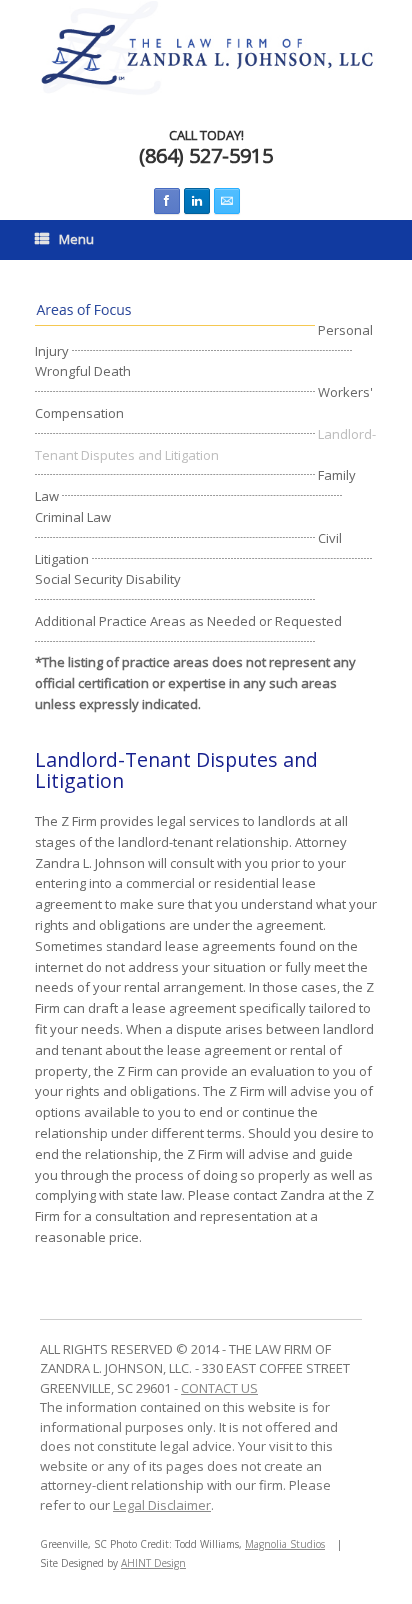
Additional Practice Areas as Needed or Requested (188, 621)
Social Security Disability (108, 579)
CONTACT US (219, 1388)
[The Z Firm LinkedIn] (197, 201)
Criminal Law (73, 517)
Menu (76, 239)
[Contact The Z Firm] (227, 201)
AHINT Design (153, 1563)
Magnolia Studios (285, 1544)
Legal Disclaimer (162, 1505)
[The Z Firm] (206, 48)
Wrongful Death (83, 371)
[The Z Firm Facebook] (167, 201)
